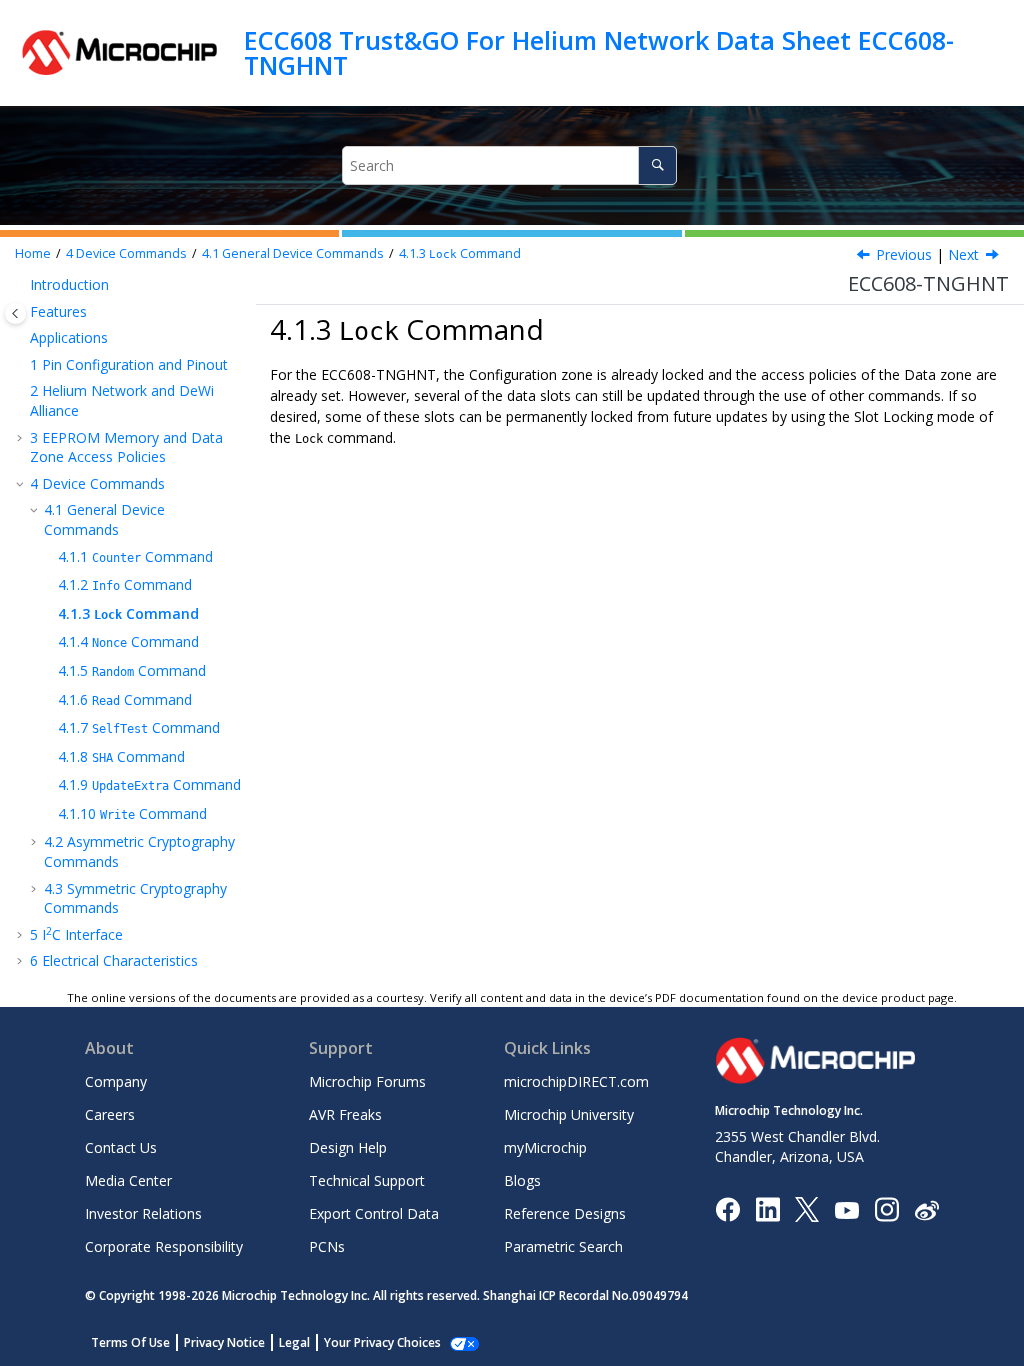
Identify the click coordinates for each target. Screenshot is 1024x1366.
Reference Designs (565, 1213)
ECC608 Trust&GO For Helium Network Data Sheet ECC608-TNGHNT (599, 52)
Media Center (128, 1180)
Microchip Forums (367, 1081)
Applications (69, 337)
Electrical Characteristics (114, 960)
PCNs (327, 1246)
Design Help (348, 1147)
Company (116, 1081)
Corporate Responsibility (164, 1246)
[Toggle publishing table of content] (15, 313)
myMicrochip (545, 1147)
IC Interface (76, 934)
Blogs (522, 1180)
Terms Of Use (130, 1342)
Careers (110, 1114)
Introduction (69, 284)
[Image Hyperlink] (846, 1209)
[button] (22, 285)
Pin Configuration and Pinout (129, 364)
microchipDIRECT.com (576, 1081)
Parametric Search (563, 1246)
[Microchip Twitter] (807, 1208)
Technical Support (367, 1180)
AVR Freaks (345, 1114)
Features (58, 311)
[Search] (657, 165)
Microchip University (569, 1114)
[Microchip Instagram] (886, 1208)
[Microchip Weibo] (926, 1209)
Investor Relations (143, 1213)
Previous (904, 254)
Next (963, 254)
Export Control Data (374, 1213)
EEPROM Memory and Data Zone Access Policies (126, 447)
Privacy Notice (224, 1342)
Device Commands (126, 253)
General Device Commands (293, 253)
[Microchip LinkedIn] (767, 1208)
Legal (294, 1342)
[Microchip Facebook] (727, 1208)
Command (460, 253)
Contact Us (121, 1147)
